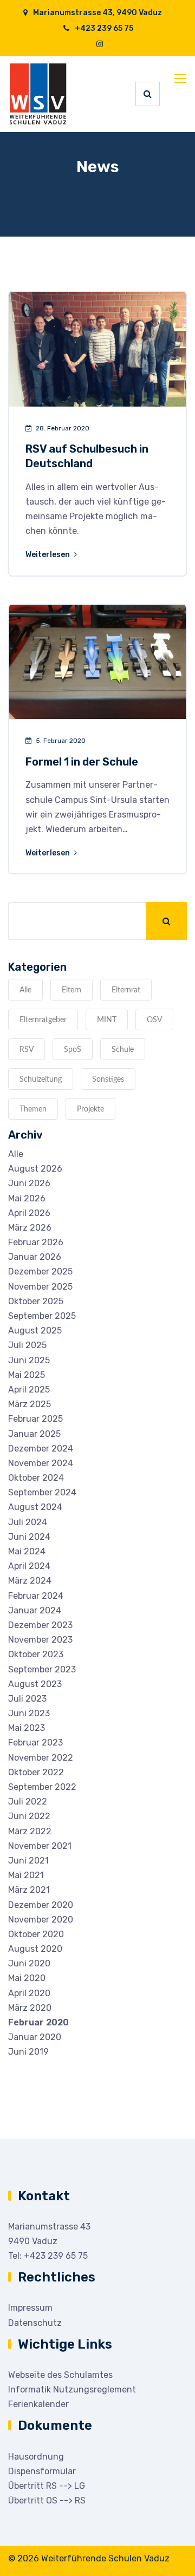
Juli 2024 (28, 1522)
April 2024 (29, 1566)
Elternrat (126, 990)
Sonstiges (108, 1080)
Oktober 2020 (36, 1934)
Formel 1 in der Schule (82, 762)
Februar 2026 (36, 1242)
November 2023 (40, 1640)
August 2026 (35, 1169)
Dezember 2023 (40, 1625)
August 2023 (35, 1684)
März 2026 (30, 1228)
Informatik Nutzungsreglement (72, 2389)
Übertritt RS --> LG (47, 2486)
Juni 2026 (29, 1183)
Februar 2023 (35, 1743)
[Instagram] (100, 44)
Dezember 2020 (41, 1905)
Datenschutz (35, 2323)
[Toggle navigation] (181, 79)
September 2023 (42, 1669)
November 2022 (41, 1758)
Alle (25, 990)
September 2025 (42, 1316)
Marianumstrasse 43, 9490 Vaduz (97, 13)
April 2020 (29, 1993)
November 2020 (41, 1920)
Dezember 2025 (40, 1271)
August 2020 (35, 1949)
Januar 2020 (35, 2037)
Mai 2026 (27, 1198)
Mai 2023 (27, 1728)
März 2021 (29, 1890)
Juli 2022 (28, 1802)
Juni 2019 (28, 2052)
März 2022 (30, 1831)
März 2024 (30, 1581)
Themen (33, 1109)
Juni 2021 (28, 1861)
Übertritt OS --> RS (47, 2500)
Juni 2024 (29, 1537)
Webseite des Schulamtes (60, 2375)
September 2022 (42, 1787)
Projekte (90, 1109)
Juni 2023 (29, 1713)
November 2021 (40, 1846)
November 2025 (40, 1287)
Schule (123, 1050)
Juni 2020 (29, 1963)
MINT (107, 1020)
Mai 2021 (26, 1875)
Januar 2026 (35, 1257)
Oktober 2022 (36, 1772)
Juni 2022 (29, 1816)
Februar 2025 (35, 1419)
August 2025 (35, 1331)
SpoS (73, 1050)
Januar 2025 (34, 1434)
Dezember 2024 (41, 1449)
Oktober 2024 (36, 1478)
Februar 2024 (36, 1596)
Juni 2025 (29, 1360)
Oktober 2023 (36, 1654)
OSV (154, 1020)
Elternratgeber (43, 1020)
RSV (27, 1050)
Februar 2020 (38, 2022)
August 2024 (35, 1507)
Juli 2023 (27, 1699)
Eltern (71, 990)
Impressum (30, 2308)
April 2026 (29, 1213)
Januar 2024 (35, 1610)
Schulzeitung (41, 1080)
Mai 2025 (27, 1375)
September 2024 (42, 1492)
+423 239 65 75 (103, 28)
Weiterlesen (48, 555)
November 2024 (41, 1463)
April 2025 (29, 1390)
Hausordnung (36, 2457)
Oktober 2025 (36, 1301)
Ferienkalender (38, 2404)
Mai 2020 (27, 1978)
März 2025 (30, 1404)
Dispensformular (42, 2471)
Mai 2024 (27, 1551)
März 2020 (30, 2008)
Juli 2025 (27, 1345)
